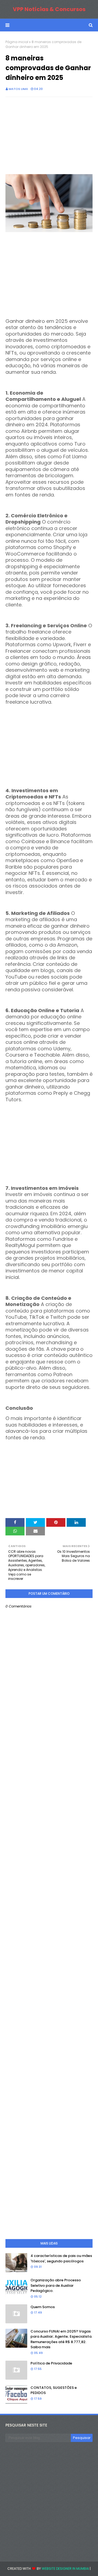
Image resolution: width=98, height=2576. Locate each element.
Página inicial (17, 42)
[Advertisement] (49, 136)
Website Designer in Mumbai (65, 2569)
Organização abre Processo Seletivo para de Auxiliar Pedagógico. (56, 2285)
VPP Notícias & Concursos (49, 9)
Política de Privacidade (51, 2363)
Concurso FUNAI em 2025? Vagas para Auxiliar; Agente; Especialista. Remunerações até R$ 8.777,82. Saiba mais (61, 2339)
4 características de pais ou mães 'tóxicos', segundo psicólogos (61, 2258)
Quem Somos (43, 2307)
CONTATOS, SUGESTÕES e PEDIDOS (54, 2390)
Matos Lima (18, 89)
